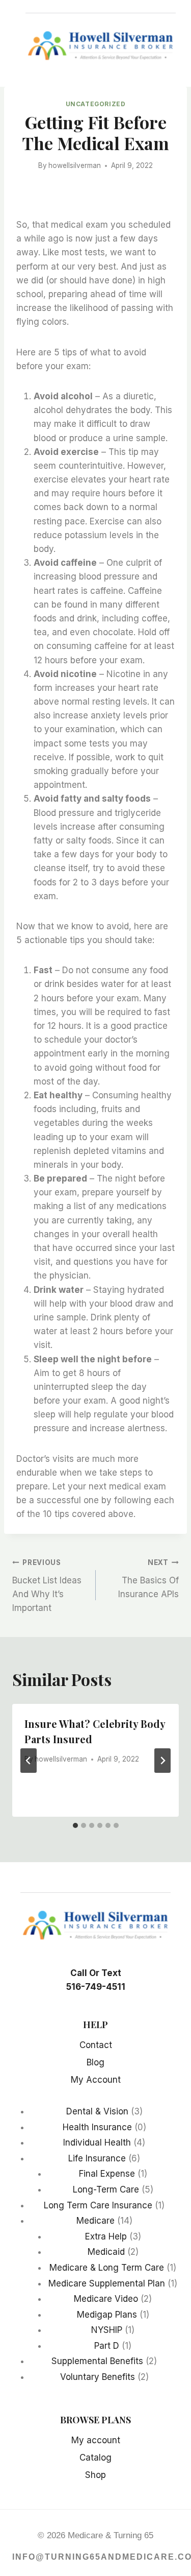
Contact (96, 2045)
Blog (95, 2062)
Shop (95, 2475)
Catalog (95, 2458)
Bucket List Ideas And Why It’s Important (47, 1586)
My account (96, 2440)
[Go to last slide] (29, 1761)
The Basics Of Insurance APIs (148, 1579)
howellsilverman (75, 165)
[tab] (75, 1825)
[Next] (162, 1761)
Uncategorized (96, 104)
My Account (96, 2080)
